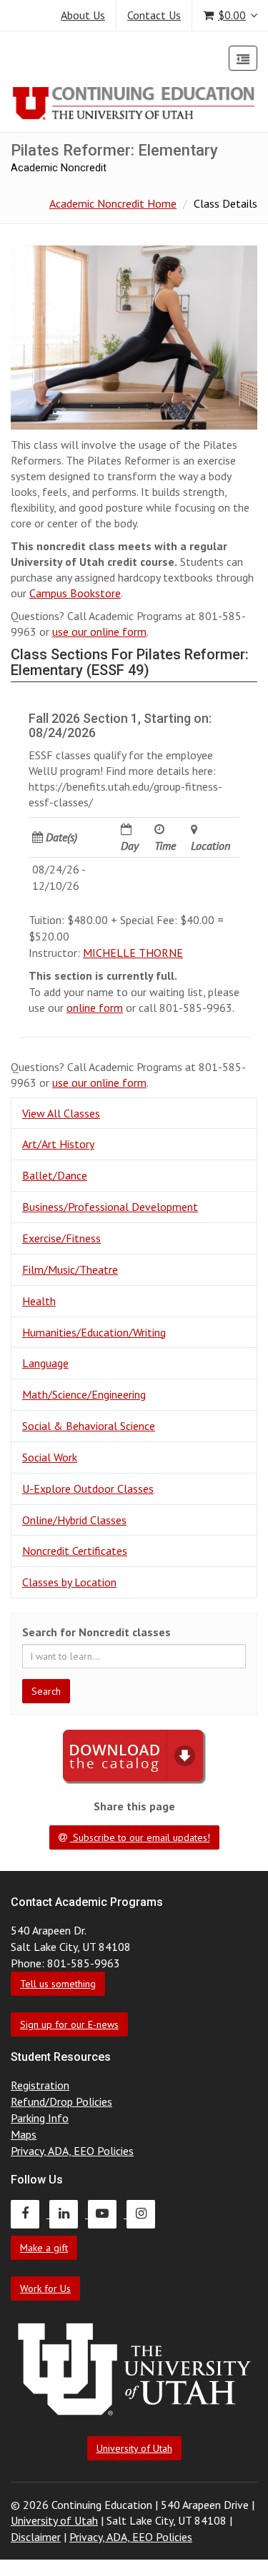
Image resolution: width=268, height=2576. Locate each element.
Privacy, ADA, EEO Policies (72, 2151)
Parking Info (40, 2118)
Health (39, 1301)
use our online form (99, 632)
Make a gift (44, 2248)
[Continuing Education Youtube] (107, 2214)
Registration (40, 2085)
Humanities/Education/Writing (94, 1332)
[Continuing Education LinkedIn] (69, 2214)
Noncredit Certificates (75, 1551)
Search (46, 1691)
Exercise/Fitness (61, 1238)
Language (45, 1363)
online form (95, 1008)
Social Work (50, 1457)
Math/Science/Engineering (84, 1394)
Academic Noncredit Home (113, 203)
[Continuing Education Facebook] (30, 2214)
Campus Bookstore (75, 593)
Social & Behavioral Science (89, 1426)
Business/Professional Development (110, 1207)
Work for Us (45, 2288)
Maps (24, 2134)
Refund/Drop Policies (61, 2101)
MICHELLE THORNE (133, 953)
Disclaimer (36, 2537)
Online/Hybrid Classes (74, 1520)
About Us (83, 15)
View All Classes (61, 1113)
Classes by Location (69, 1582)
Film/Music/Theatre (70, 1269)
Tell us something (58, 1984)
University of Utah (134, 2448)
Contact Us (154, 15)
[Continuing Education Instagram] (144, 2214)
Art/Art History (58, 1144)
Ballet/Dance (55, 1175)
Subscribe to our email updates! (140, 1837)
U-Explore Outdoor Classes (88, 1489)
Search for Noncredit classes (96, 1632)
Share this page (134, 1806)
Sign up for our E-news (69, 2024)
